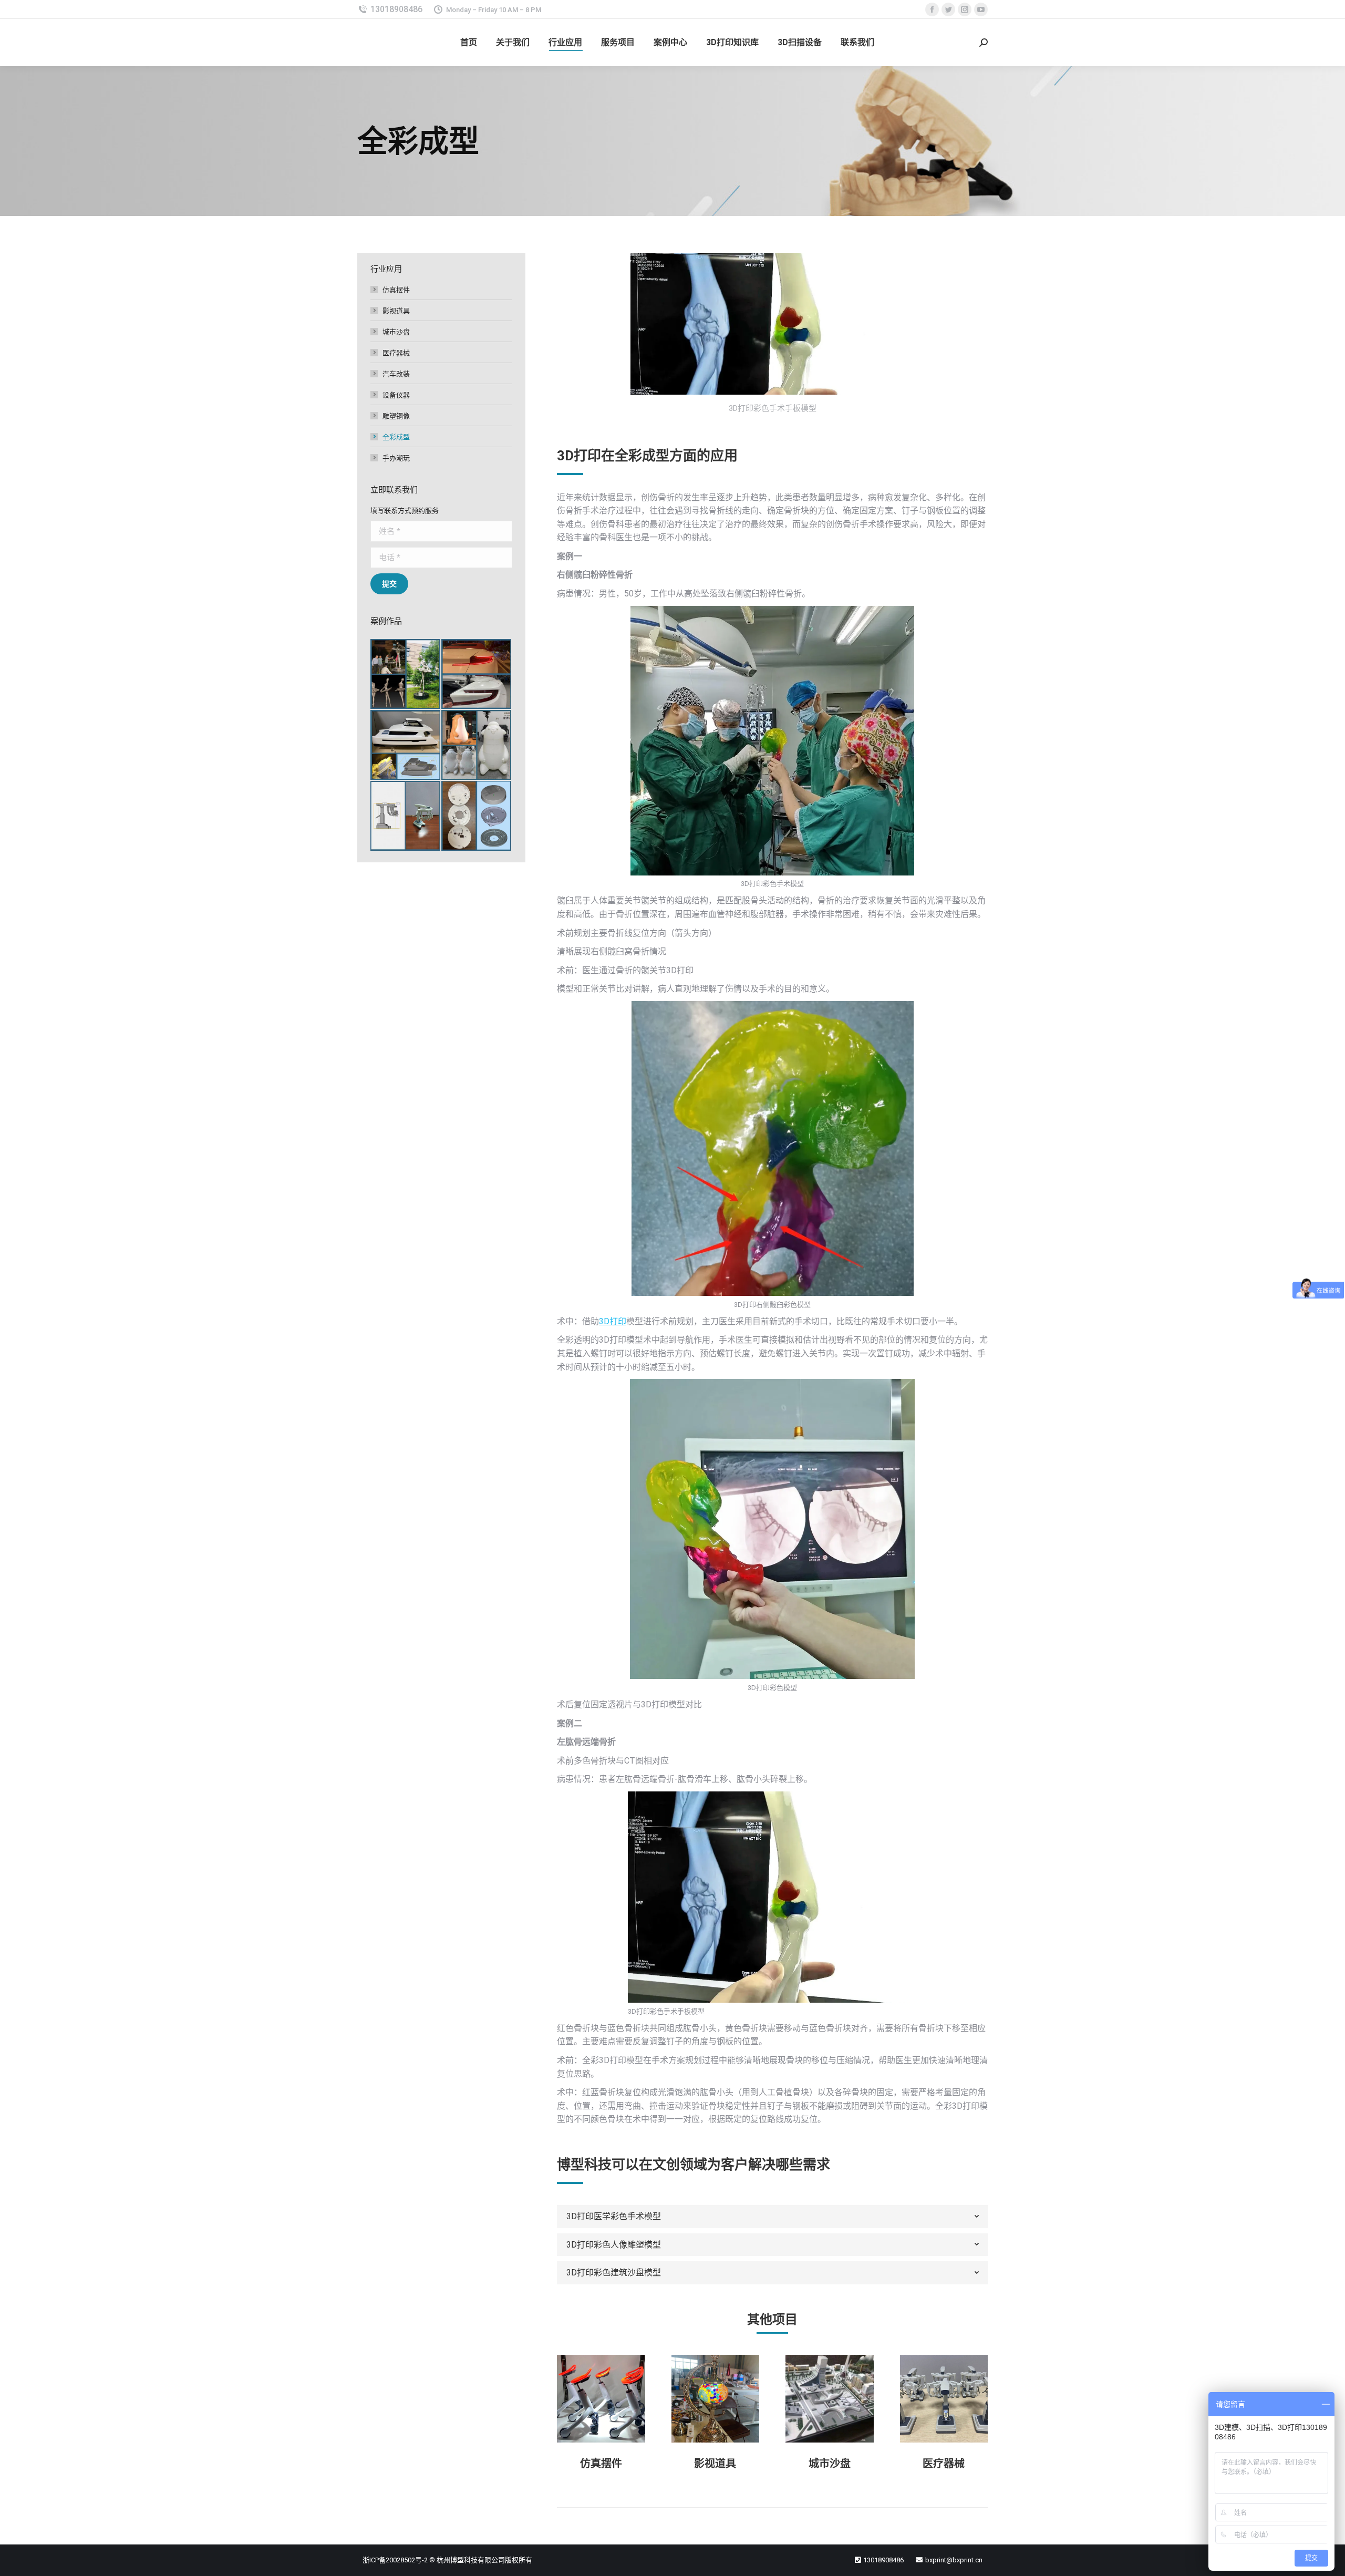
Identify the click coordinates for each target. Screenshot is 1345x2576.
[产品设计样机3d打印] (406, 816)
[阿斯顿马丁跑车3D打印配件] (477, 674)
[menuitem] (469, 43)
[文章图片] (601, 2399)
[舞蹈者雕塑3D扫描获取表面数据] (406, 674)
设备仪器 (396, 395)
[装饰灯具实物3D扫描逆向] (477, 816)
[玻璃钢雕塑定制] (477, 745)
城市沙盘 (830, 2464)
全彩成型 (396, 437)
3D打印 (613, 1321)
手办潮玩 (396, 458)
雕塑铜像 (396, 416)
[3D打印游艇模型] (406, 745)
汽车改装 (396, 374)
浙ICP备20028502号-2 (395, 2560)
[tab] (772, 2217)
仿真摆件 (601, 2464)
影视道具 (715, 2464)
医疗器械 (944, 2464)
